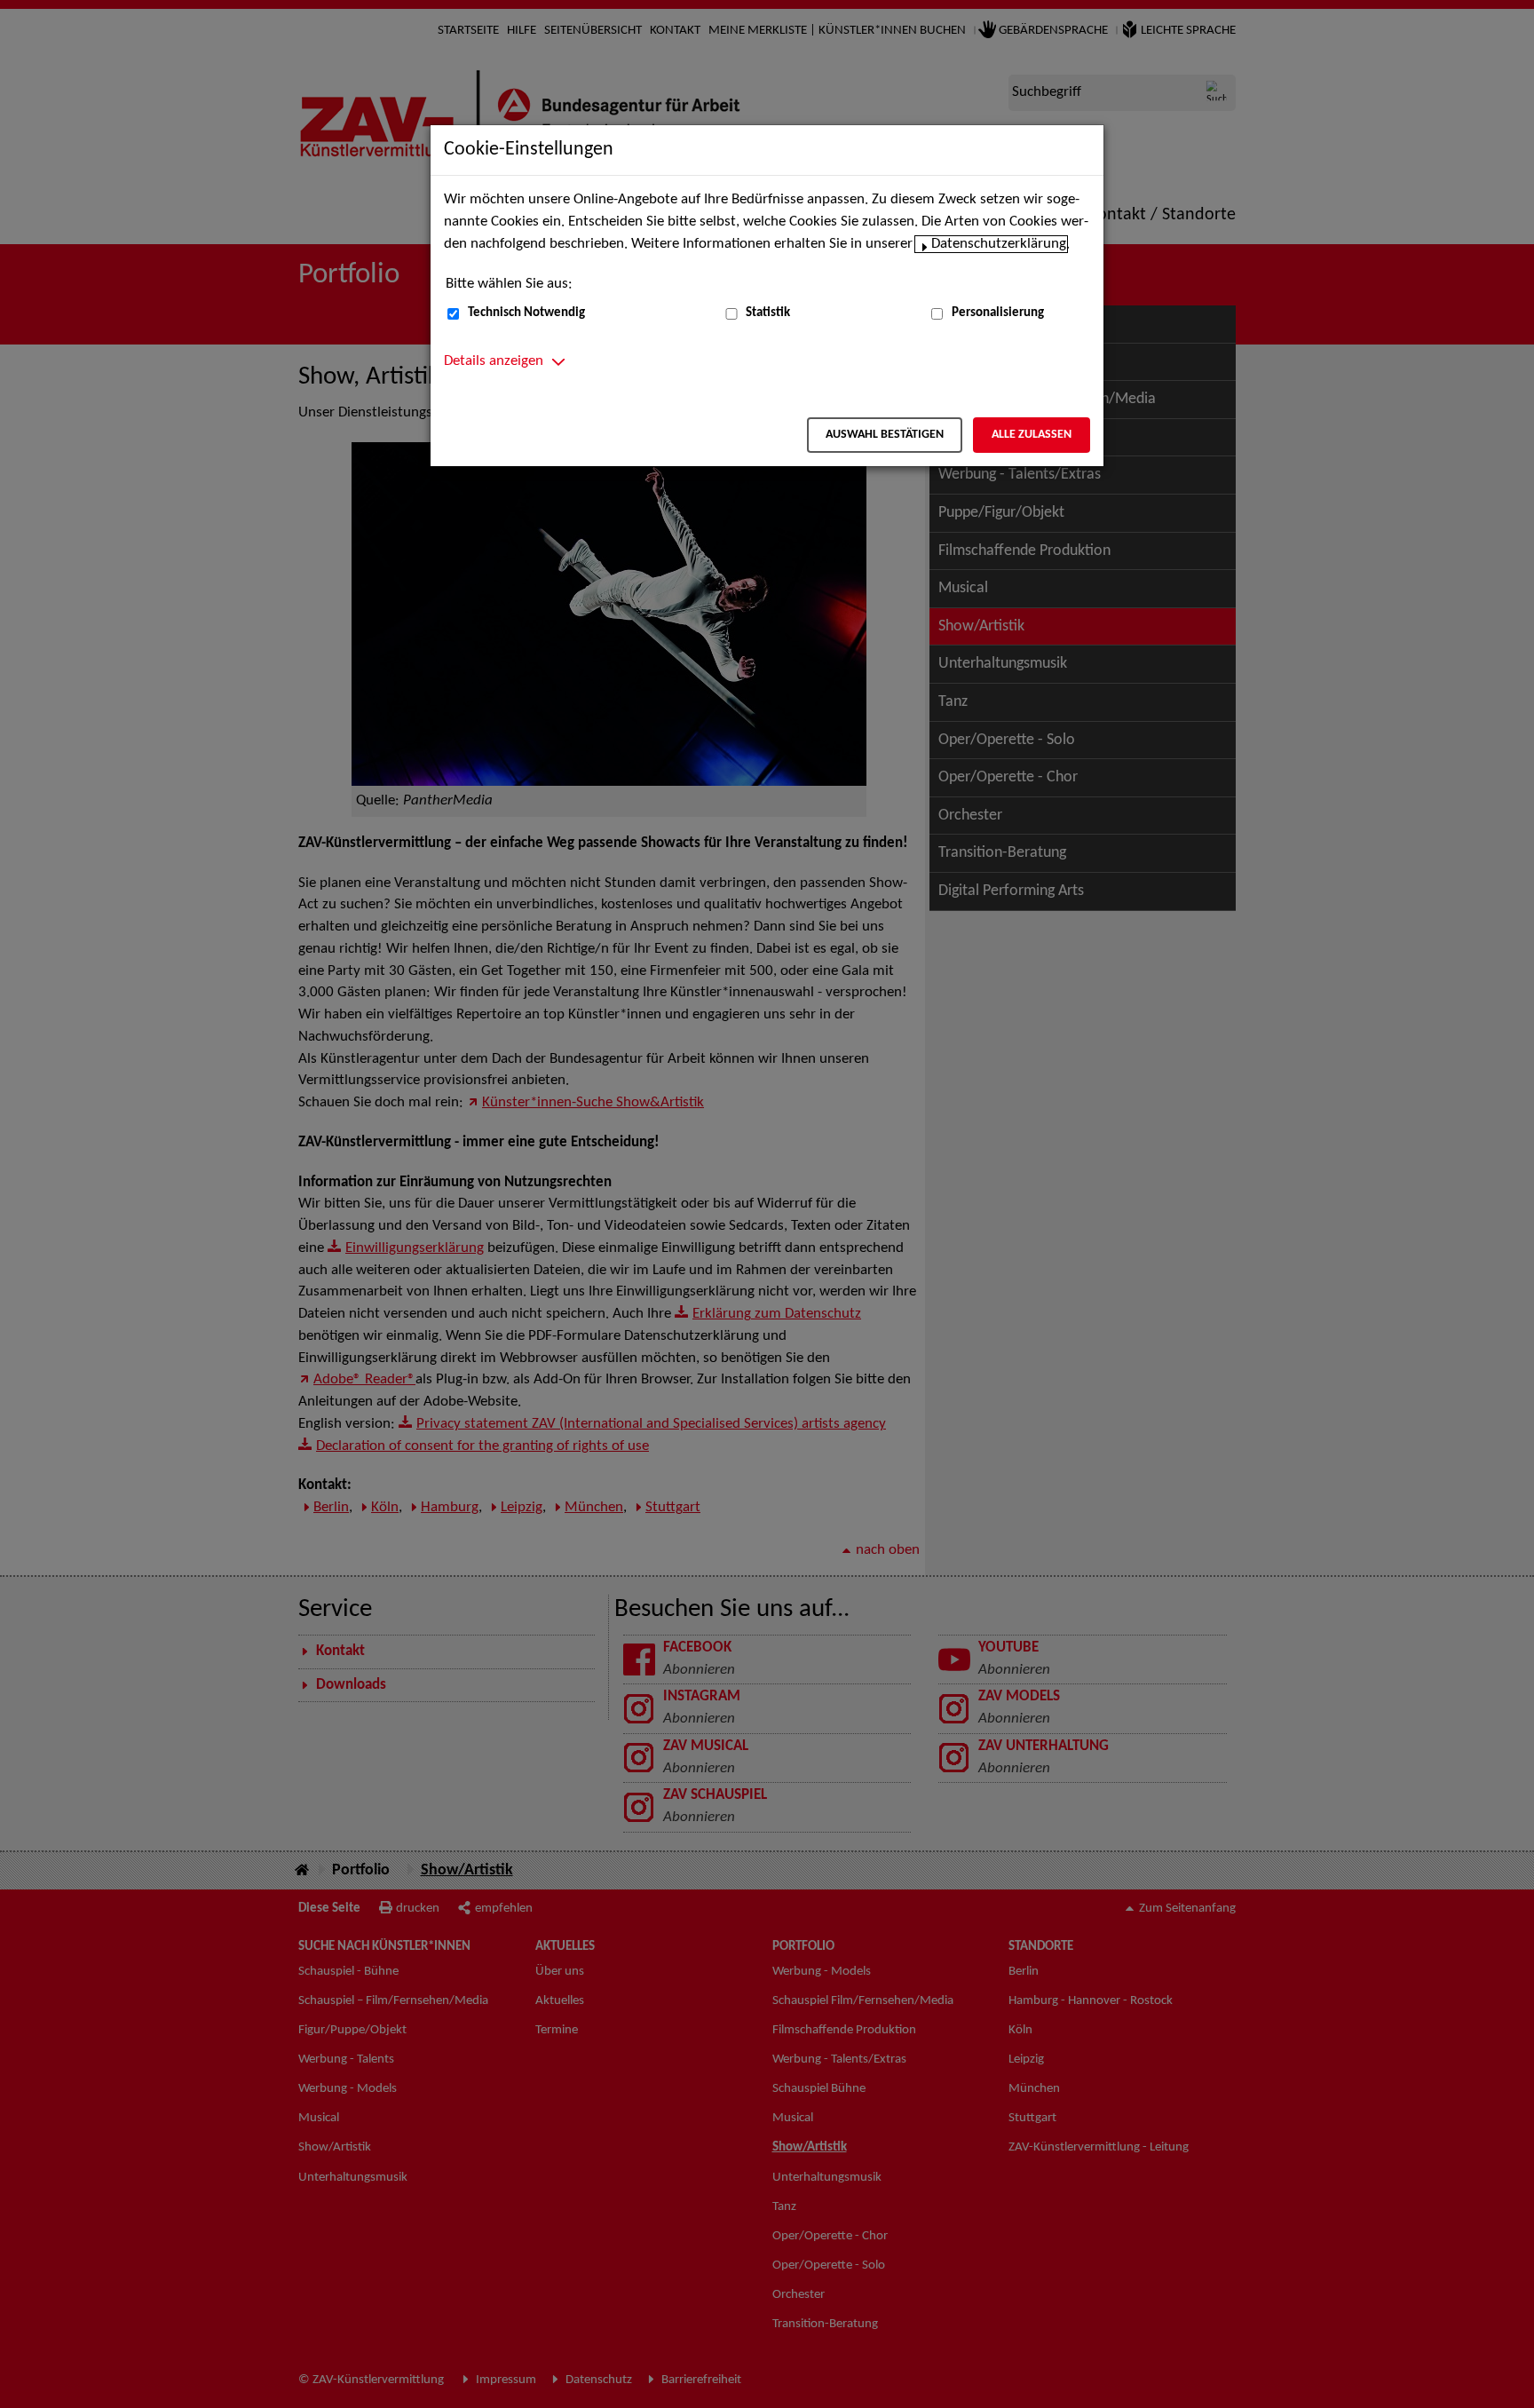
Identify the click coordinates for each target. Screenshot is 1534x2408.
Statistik (768, 313)
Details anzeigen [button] (494, 361)
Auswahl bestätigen (885, 435)
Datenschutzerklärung (999, 244)
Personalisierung (998, 313)
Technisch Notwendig (526, 313)
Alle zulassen (1032, 435)
